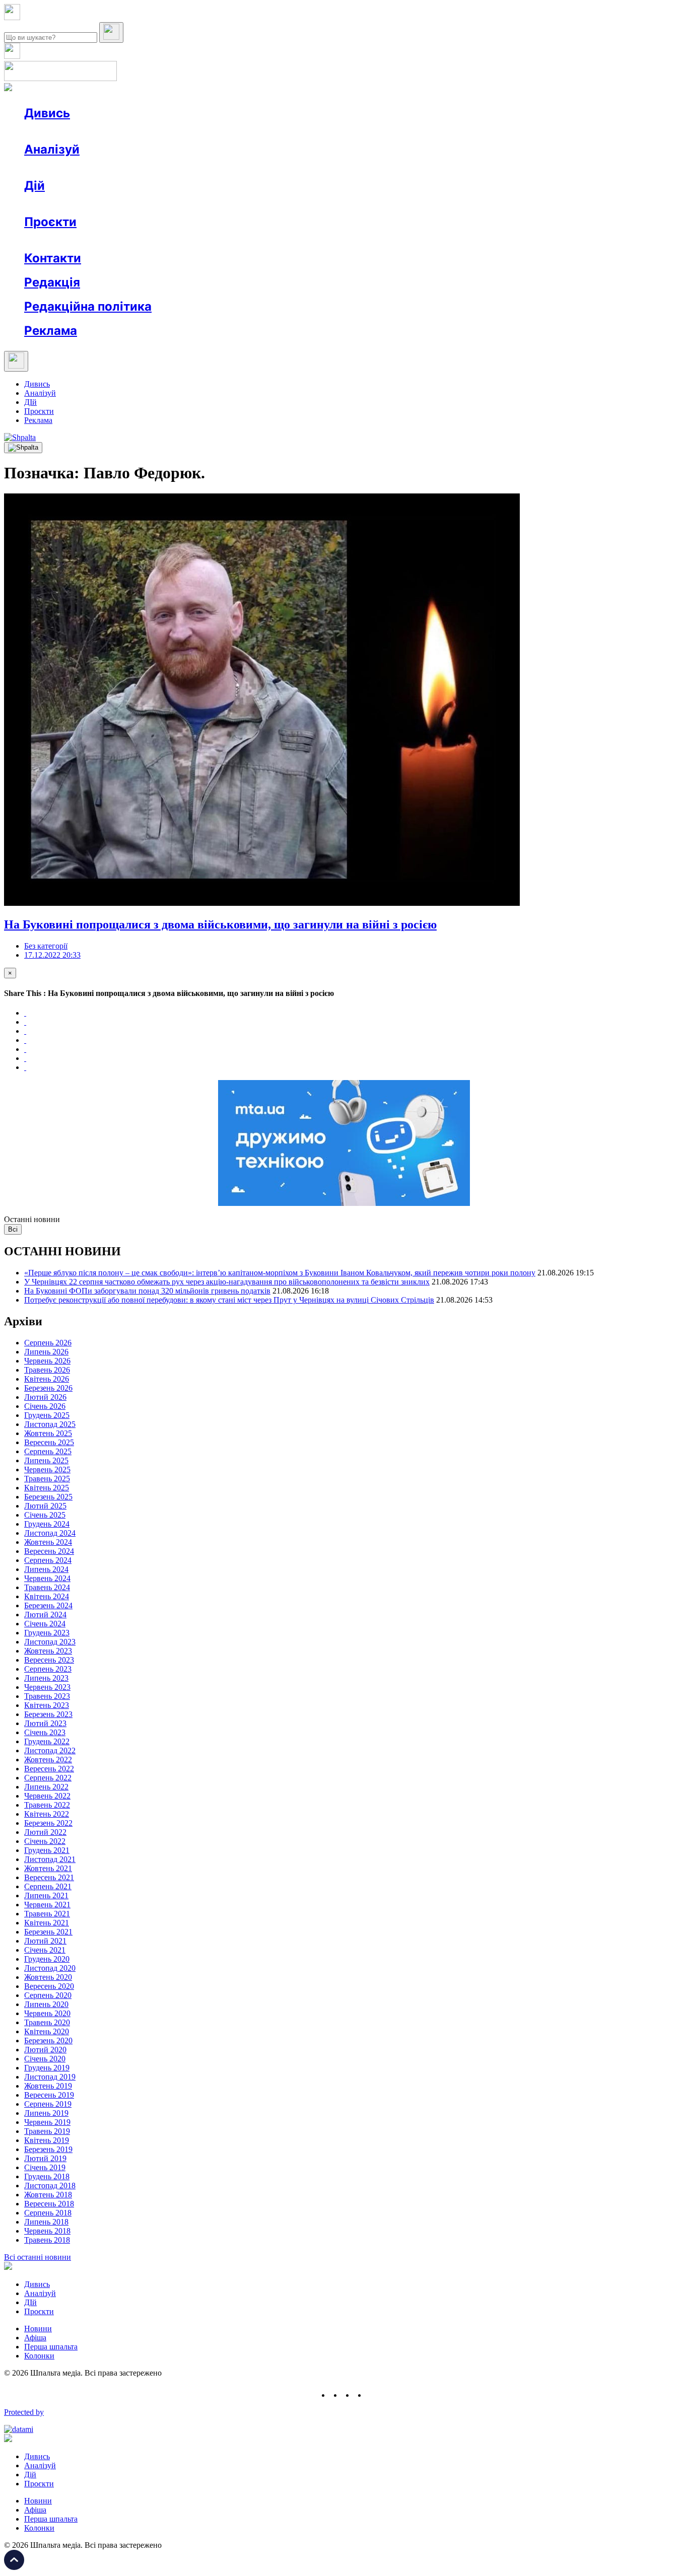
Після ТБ (463, 240)
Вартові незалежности (399, 240)
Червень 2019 (47, 2122)
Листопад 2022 (50, 1750)
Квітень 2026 (47, 1379)
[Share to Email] (25, 1067)
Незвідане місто (72, 240)
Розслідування (115, 167)
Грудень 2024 (47, 1524)
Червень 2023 (47, 1687)
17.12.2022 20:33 (52, 955)
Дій (35, 186)
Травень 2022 (47, 1805)
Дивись (47, 113)
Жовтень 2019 (48, 2086)
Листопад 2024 (50, 1533)
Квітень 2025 (47, 1488)
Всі (13, 1229)
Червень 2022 (47, 1796)
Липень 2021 (46, 1895)
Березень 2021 (48, 1932)
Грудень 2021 (47, 1850)
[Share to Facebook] (25, 1013)
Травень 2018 (47, 2240)
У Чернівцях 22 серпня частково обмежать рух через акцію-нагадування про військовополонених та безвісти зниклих (227, 1282)
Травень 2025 (47, 1479)
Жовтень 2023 (48, 1651)
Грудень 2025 (47, 1415)
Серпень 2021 (48, 1886)
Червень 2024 (47, 1578)
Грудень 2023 (47, 1633)
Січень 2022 (45, 1841)
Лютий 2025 (45, 1506)
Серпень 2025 (48, 1451)
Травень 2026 (47, 1370)
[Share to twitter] (25, 1022)
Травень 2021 (47, 1914)
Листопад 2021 (50, 1859)
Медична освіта (176, 240)
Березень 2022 (48, 1823)
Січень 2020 (45, 2059)
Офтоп (178, 131)
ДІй (30, 402)
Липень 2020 (46, 2004)
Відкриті (124, 240)
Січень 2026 (45, 1406)
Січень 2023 (45, 1732)
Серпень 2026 (48, 1343)
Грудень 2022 (47, 1741)
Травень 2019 (47, 2131)
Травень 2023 (47, 1696)
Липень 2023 (46, 1678)
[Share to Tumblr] (25, 1040)
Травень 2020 (47, 2022)
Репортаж (140, 131)
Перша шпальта (51, 2347)
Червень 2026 (47, 1361)
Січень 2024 (45, 1624)
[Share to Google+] (25, 1031)
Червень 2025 (47, 1470)
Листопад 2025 (50, 1424)
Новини (58, 131)
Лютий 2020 (45, 2050)
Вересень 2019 (49, 2095)
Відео (209, 131)
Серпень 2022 (48, 1778)
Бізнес (207, 204)
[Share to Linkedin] (25, 1058)
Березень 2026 (48, 1388)
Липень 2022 (46, 1787)
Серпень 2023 (48, 1669)
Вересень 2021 (49, 1877)
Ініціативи (132, 204)
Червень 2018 (47, 2231)
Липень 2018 (46, 2222)
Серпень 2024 (48, 1560)
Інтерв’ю (97, 131)
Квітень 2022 (47, 1814)
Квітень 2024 (47, 1596)
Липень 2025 (46, 1460)
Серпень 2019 (48, 2104)
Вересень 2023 (49, 1660)
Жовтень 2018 (48, 2195)
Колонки (165, 167)
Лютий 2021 (45, 1941)
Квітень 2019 (47, 2140)
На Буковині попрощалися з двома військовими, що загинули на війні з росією (220, 924)
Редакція (52, 282)
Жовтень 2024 (48, 1542)
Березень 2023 (48, 1714)
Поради (173, 204)
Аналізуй (52, 149)
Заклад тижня (236, 240)
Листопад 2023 (50, 1642)
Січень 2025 (45, 1515)
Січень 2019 (45, 2167)
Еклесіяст (504, 240)
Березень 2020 (48, 2041)
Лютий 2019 (45, 2158)
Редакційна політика (88, 306)
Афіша (55, 204)
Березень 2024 (48, 1605)
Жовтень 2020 (48, 1977)
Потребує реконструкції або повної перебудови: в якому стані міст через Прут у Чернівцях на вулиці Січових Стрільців (229, 1300)
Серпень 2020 (48, 1995)
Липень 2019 (46, 2113)
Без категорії (46, 946)
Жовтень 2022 (48, 1760)
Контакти (53, 258)
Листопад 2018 (50, 2186)
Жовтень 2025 (48, 1433)
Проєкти (50, 222)
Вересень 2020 (49, 1986)
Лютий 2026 (45, 1397)
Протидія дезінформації (310, 240)
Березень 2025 (48, 1497)
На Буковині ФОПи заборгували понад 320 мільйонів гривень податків (147, 1291)
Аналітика (62, 167)
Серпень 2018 (48, 2213)
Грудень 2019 (47, 2068)
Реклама (242, 204)
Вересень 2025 (49, 1442)
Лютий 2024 (45, 1615)
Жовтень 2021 (48, 1868)
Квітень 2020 (47, 2031)
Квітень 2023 (47, 1705)
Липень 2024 (46, 1569)
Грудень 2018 (47, 2176)
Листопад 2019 (50, 2077)
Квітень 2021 (47, 1923)
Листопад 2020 (50, 1968)
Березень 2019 (48, 2149)
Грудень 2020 (47, 1959)
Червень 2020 (47, 2013)
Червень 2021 (47, 1905)
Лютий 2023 (45, 1723)
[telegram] (372, 2395)
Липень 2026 (46, 1352)
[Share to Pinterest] (25, 1049)
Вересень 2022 (49, 1769)
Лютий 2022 (45, 1832)
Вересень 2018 (49, 2204)
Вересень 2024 (49, 1551)
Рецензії (90, 204)
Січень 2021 (45, 1950)
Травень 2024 (47, 1587)
